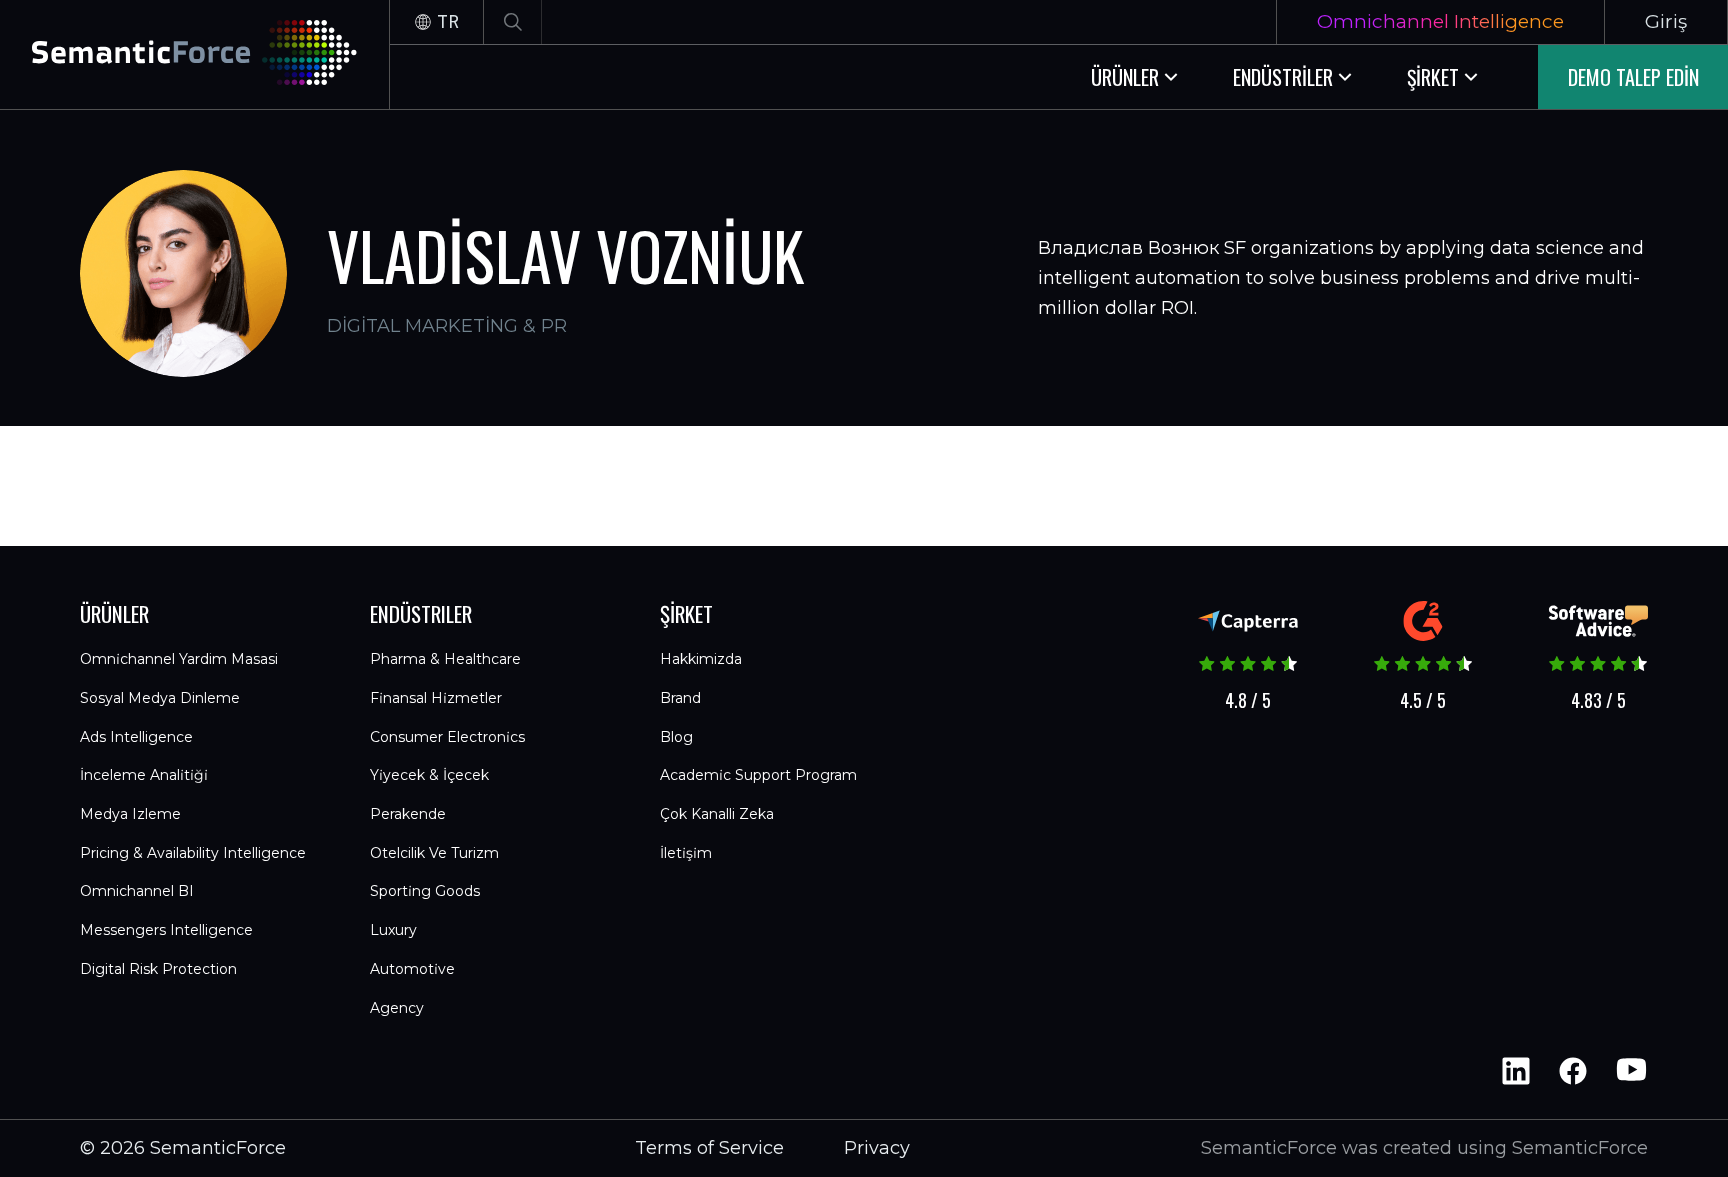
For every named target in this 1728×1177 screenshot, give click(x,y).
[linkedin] (1516, 1071)
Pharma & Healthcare (445, 659)
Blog (676, 737)
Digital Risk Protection (158, 969)
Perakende (408, 814)
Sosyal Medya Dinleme (160, 698)
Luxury (393, 930)
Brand (680, 698)
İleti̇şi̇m (686, 853)
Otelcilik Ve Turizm (434, 853)
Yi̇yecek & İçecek (429, 775)
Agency (397, 1008)
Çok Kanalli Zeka (717, 814)
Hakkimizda (701, 659)
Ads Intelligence (136, 737)
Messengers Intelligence (166, 930)
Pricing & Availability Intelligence (193, 853)
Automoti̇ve (412, 969)
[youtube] (1630, 1071)
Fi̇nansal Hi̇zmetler (436, 698)
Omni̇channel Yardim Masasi (179, 659)
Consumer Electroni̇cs (447, 737)
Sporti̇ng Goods (425, 891)
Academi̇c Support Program (758, 775)
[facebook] (1573, 1071)
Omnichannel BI (137, 891)
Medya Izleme (130, 814)
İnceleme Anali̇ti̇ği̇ (144, 775)
